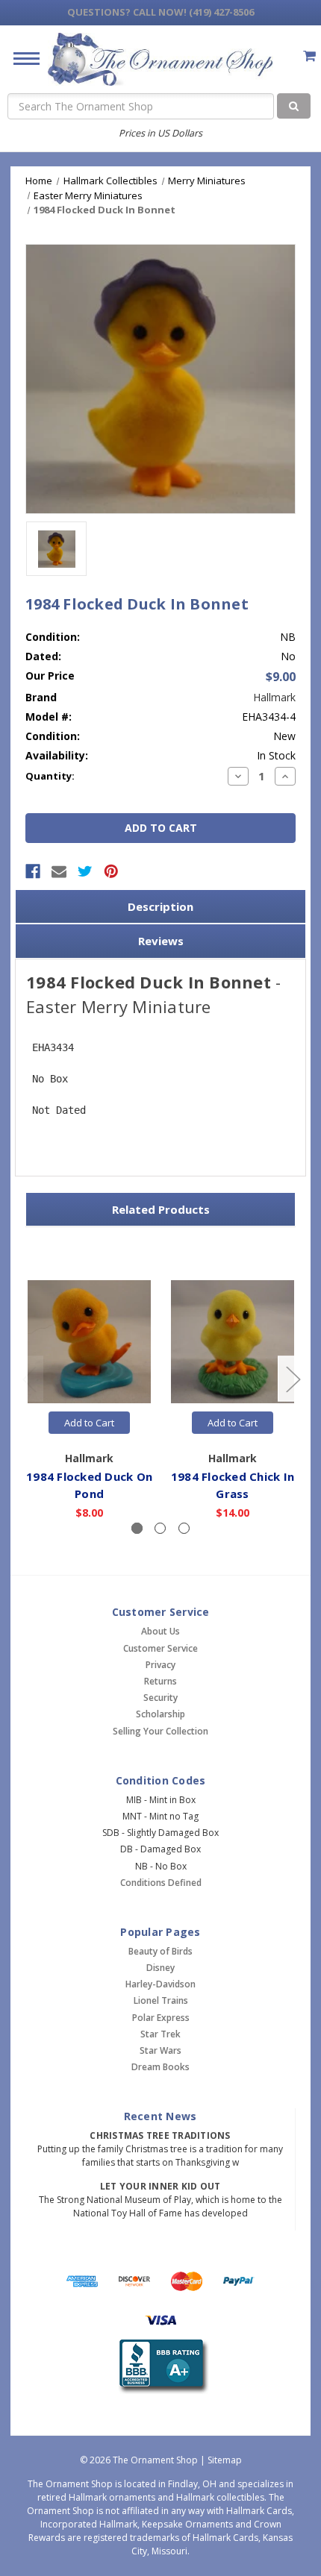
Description (160, 906)
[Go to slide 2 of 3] (293, 1378)
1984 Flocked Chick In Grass (233, 1485)
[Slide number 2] (160, 1528)
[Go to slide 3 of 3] (29, 1378)
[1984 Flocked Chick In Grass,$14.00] (233, 1342)
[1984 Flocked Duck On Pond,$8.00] (89, 1342)
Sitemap (225, 2460)
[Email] (59, 871)
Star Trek (160, 2034)
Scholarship (160, 1714)
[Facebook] (33, 871)
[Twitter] (85, 871)
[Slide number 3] (184, 1528)
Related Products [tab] (161, 1209)
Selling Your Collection (160, 1731)
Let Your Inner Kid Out (160, 2186)
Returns (160, 1681)
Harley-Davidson (160, 1984)
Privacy (160, 1665)
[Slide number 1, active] (137, 1528)
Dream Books (160, 2067)
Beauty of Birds (160, 1951)
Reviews (161, 941)
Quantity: (50, 776)
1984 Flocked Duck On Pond (89, 1485)
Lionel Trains (161, 2000)
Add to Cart (89, 1423)
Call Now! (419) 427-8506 (160, 12)
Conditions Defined (161, 1883)
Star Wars (160, 2050)
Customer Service (160, 1648)
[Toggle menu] (21, 58)
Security (160, 1698)
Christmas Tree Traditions (160, 2135)
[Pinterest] (111, 871)
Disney (160, 1968)
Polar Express (161, 2018)
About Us (160, 1631)
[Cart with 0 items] (309, 56)
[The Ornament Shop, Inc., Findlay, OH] (161, 2367)
